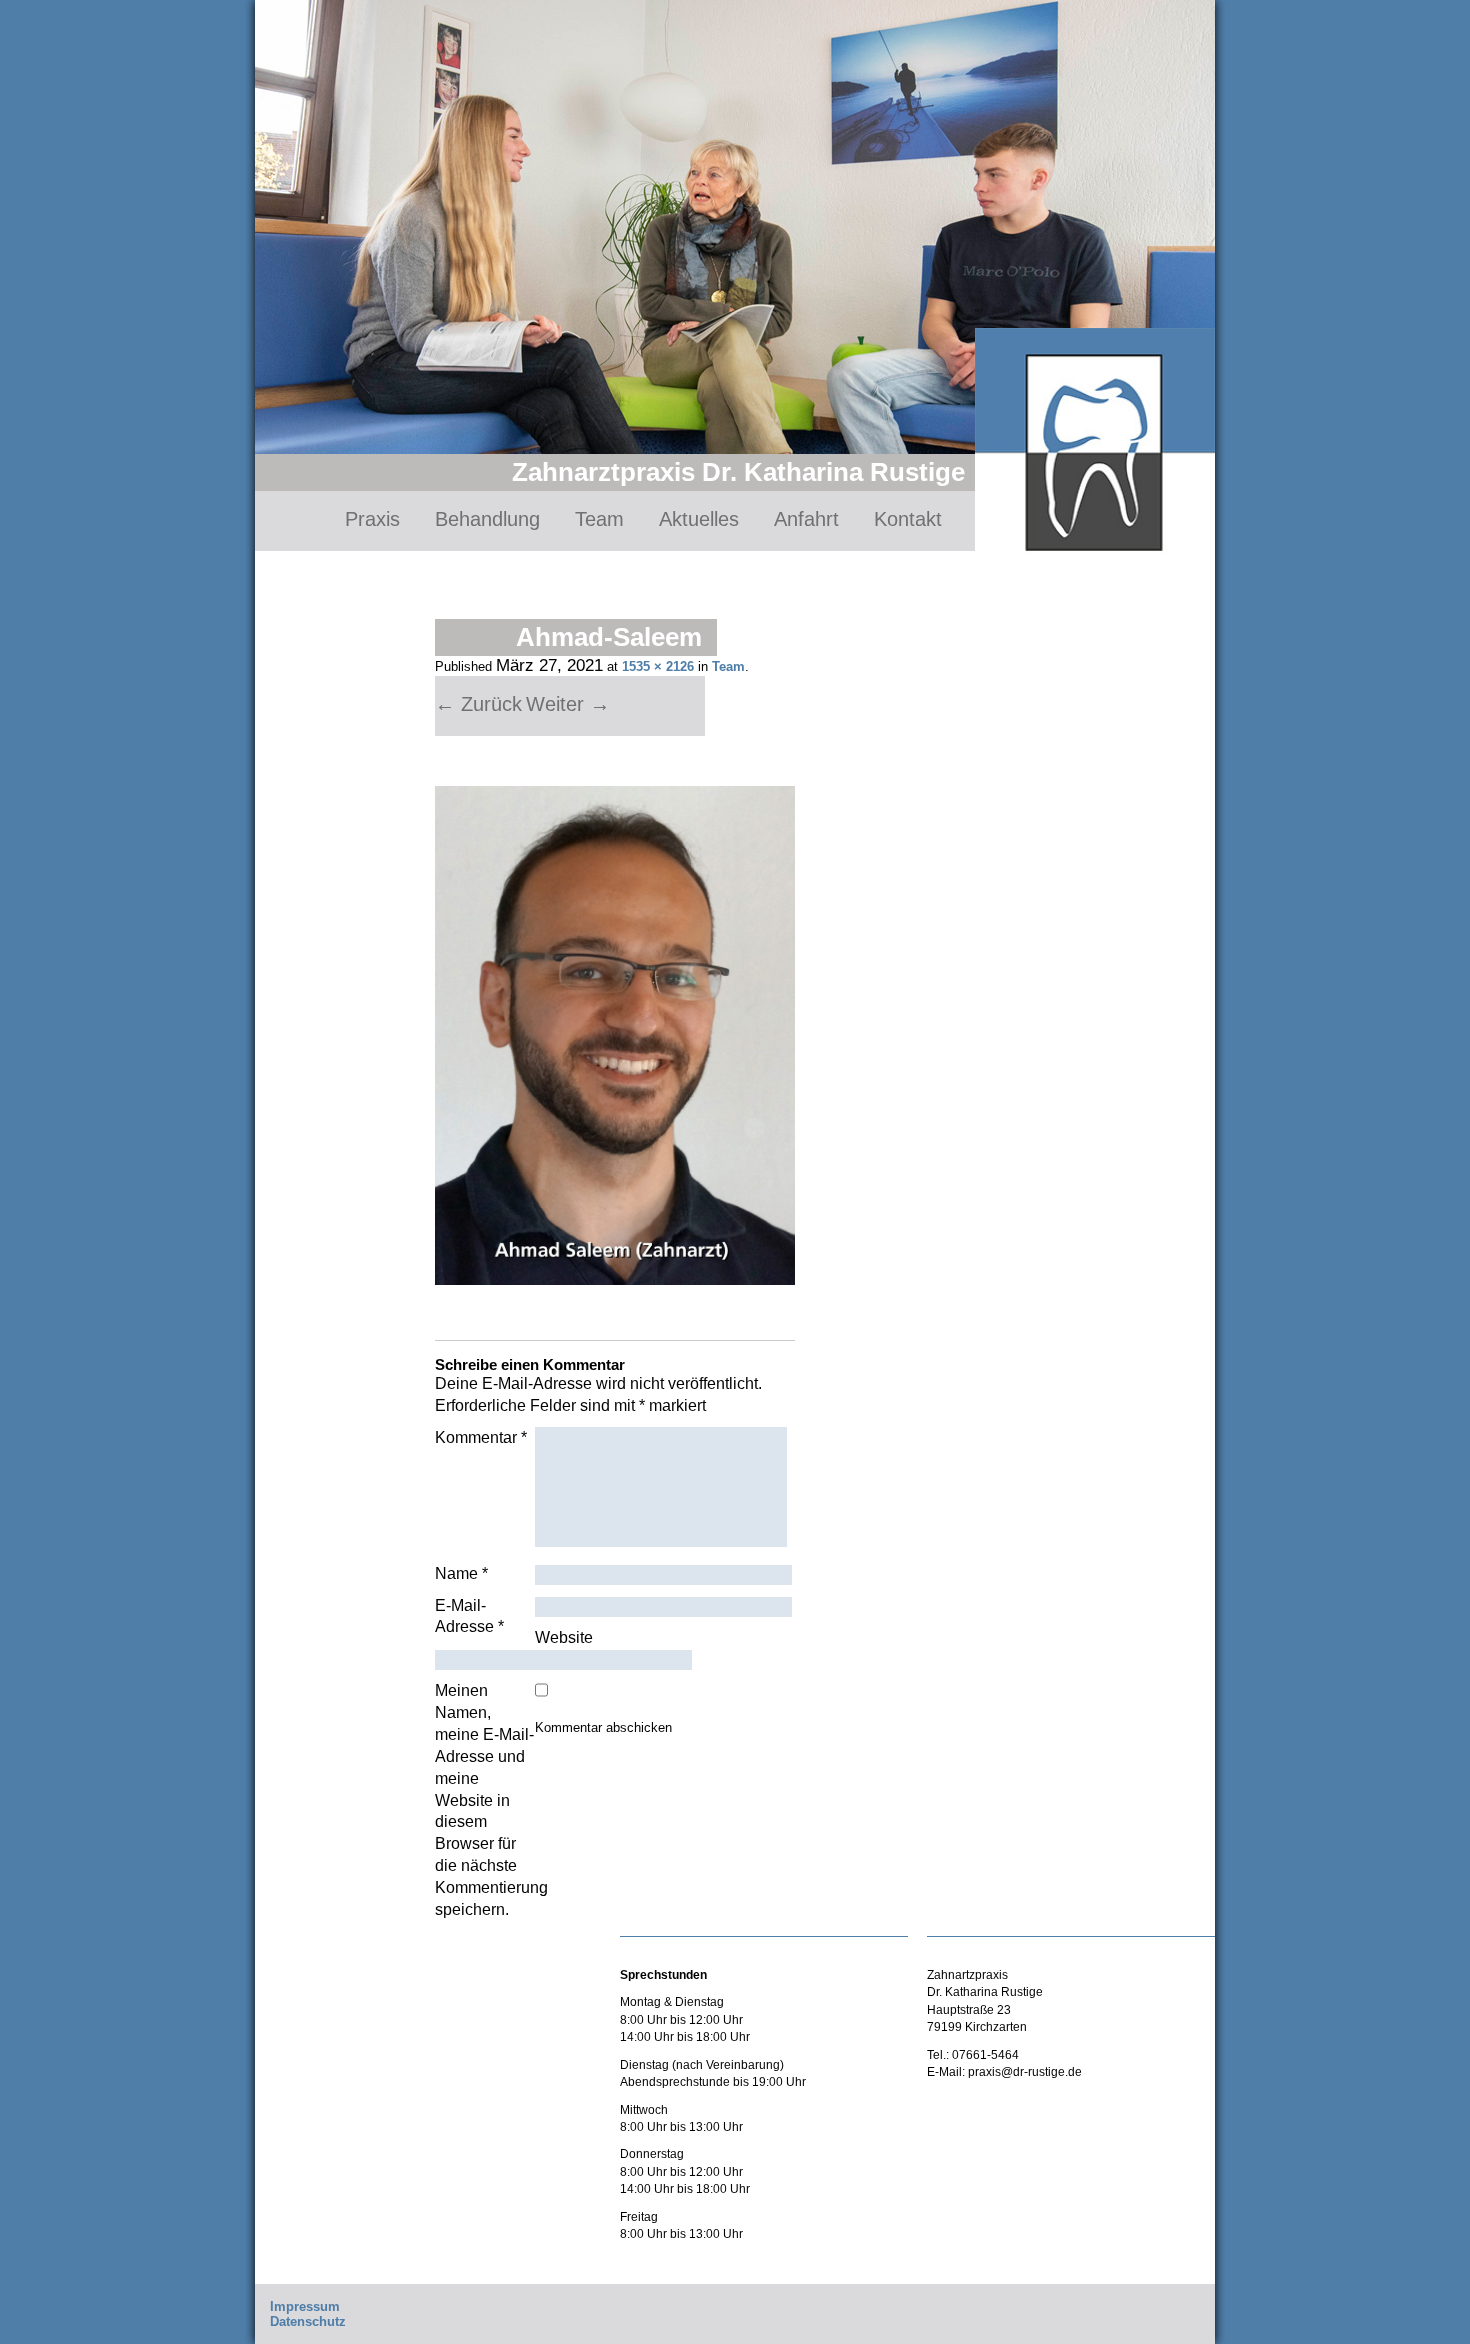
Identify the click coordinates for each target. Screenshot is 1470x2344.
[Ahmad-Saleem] (615, 1035)
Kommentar (481, 1437)
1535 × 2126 (658, 666)
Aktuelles (699, 519)
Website (564, 1637)
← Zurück (478, 704)
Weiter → (568, 704)
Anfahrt (806, 519)
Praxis (372, 519)
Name (461, 1573)
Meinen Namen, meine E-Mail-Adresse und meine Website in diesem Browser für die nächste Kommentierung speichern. (485, 1799)
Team (599, 519)
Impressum (305, 2306)
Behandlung (487, 519)
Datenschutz (308, 2321)
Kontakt (908, 519)
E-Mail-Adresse (469, 1616)
